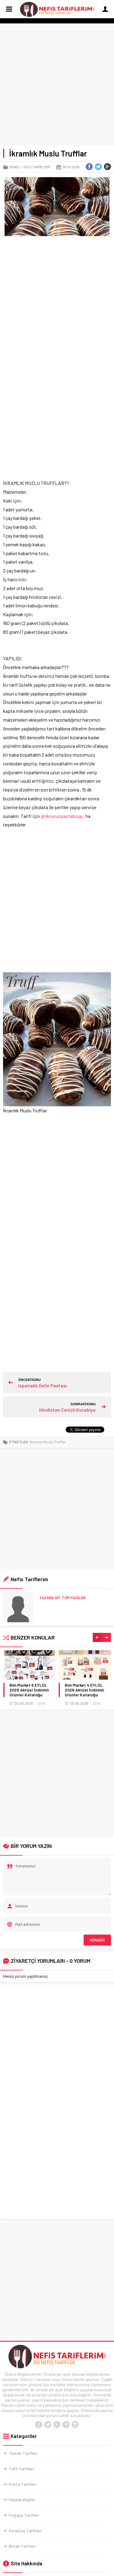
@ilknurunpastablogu (62, 816)
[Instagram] (75, 2425)
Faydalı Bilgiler (22, 2500)
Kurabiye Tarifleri (25, 2531)
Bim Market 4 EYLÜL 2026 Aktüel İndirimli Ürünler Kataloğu (84, 1690)
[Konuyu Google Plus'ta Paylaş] (107, 167)
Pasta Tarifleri (22, 2484)
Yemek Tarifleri (23, 2453)
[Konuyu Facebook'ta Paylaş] (89, 167)
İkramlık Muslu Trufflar (48, 1442)
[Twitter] (48, 2425)
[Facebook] (39, 2425)
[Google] (57, 2425)
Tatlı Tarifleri (37, 167)
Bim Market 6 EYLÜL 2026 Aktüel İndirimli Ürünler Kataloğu (29, 1690)
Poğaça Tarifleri (24, 2515)
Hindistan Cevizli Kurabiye (67, 1410)
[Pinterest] (66, 2425)
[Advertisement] (57, 86)
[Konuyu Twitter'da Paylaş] (98, 167)
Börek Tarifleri (22, 2546)
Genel (15, 167)
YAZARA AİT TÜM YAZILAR (62, 1598)
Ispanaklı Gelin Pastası (43, 1385)
